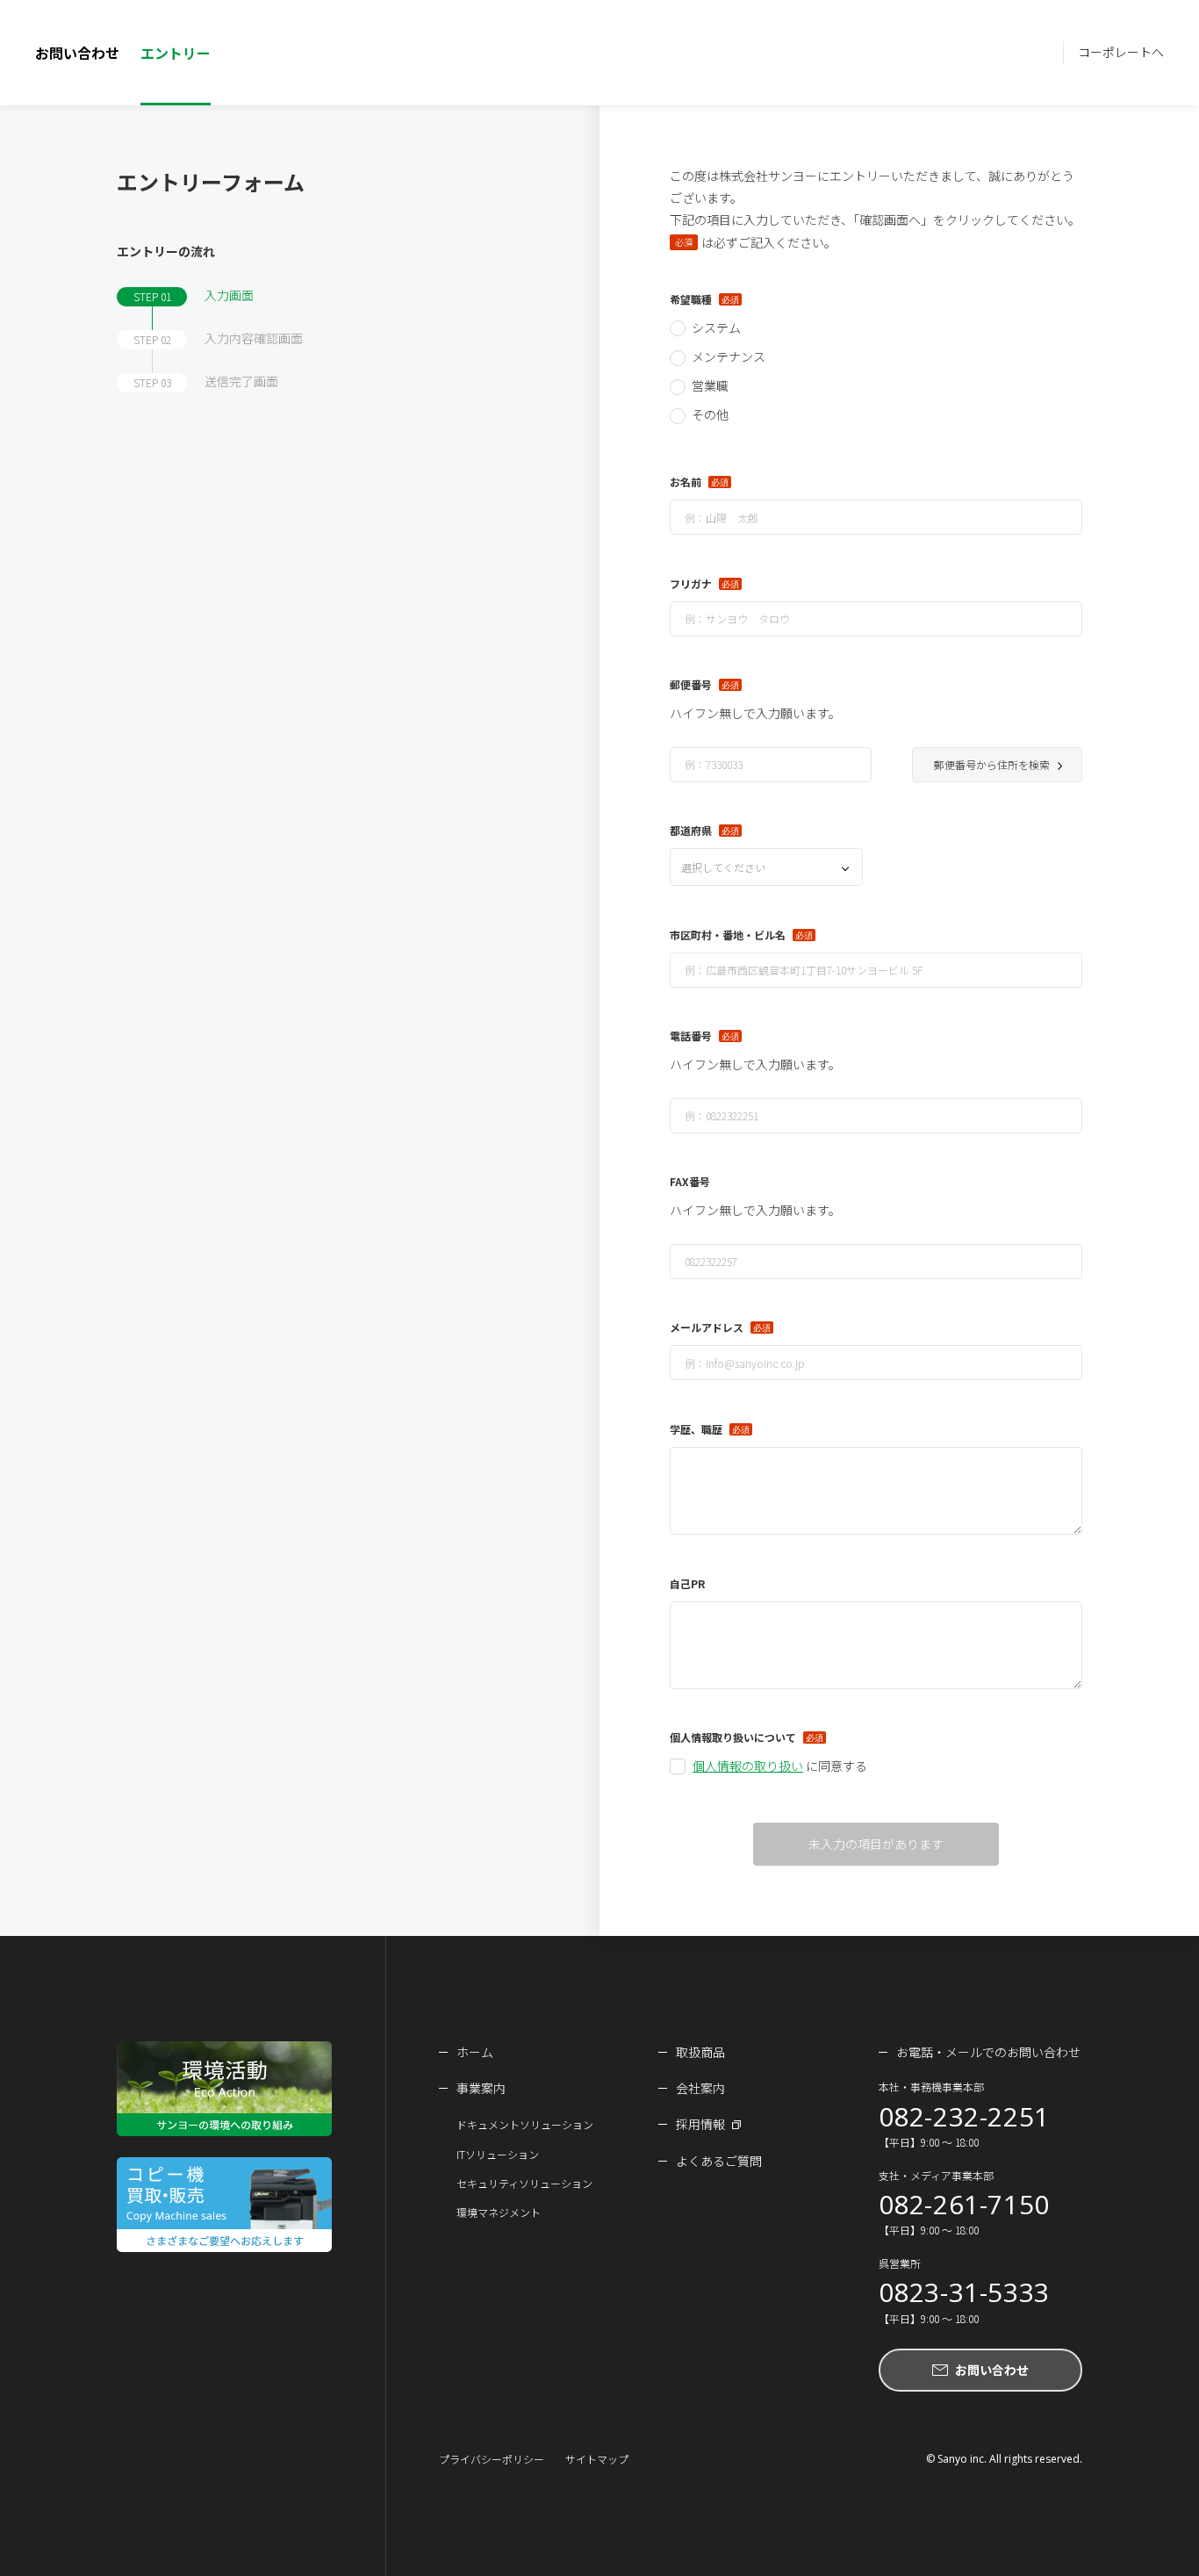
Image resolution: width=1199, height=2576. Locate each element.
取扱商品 (700, 2052)
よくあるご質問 (719, 2161)
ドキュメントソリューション (525, 2124)
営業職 (710, 385)
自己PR (687, 1583)
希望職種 (691, 299)
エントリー (176, 53)
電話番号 (691, 1036)
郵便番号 (691, 684)
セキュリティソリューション (524, 2183)
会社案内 (700, 2088)
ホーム (475, 2052)
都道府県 (691, 830)
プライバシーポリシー (492, 2459)
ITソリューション (498, 2154)
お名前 (686, 482)
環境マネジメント (499, 2212)
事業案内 (481, 2088)
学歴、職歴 (696, 1429)
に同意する (780, 1766)
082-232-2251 (964, 2117)
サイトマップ (597, 2459)
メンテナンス (729, 356)
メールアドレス (707, 1327)
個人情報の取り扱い (748, 1766)
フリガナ (691, 583)
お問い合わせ (77, 53)
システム (716, 327)
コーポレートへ (1121, 52)
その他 (710, 414)
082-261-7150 (964, 2205)
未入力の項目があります (876, 1844)
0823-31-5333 (964, 2292)
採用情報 (700, 2124)
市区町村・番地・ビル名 (728, 935)
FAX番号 (690, 1181)
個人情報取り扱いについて (733, 1737)
